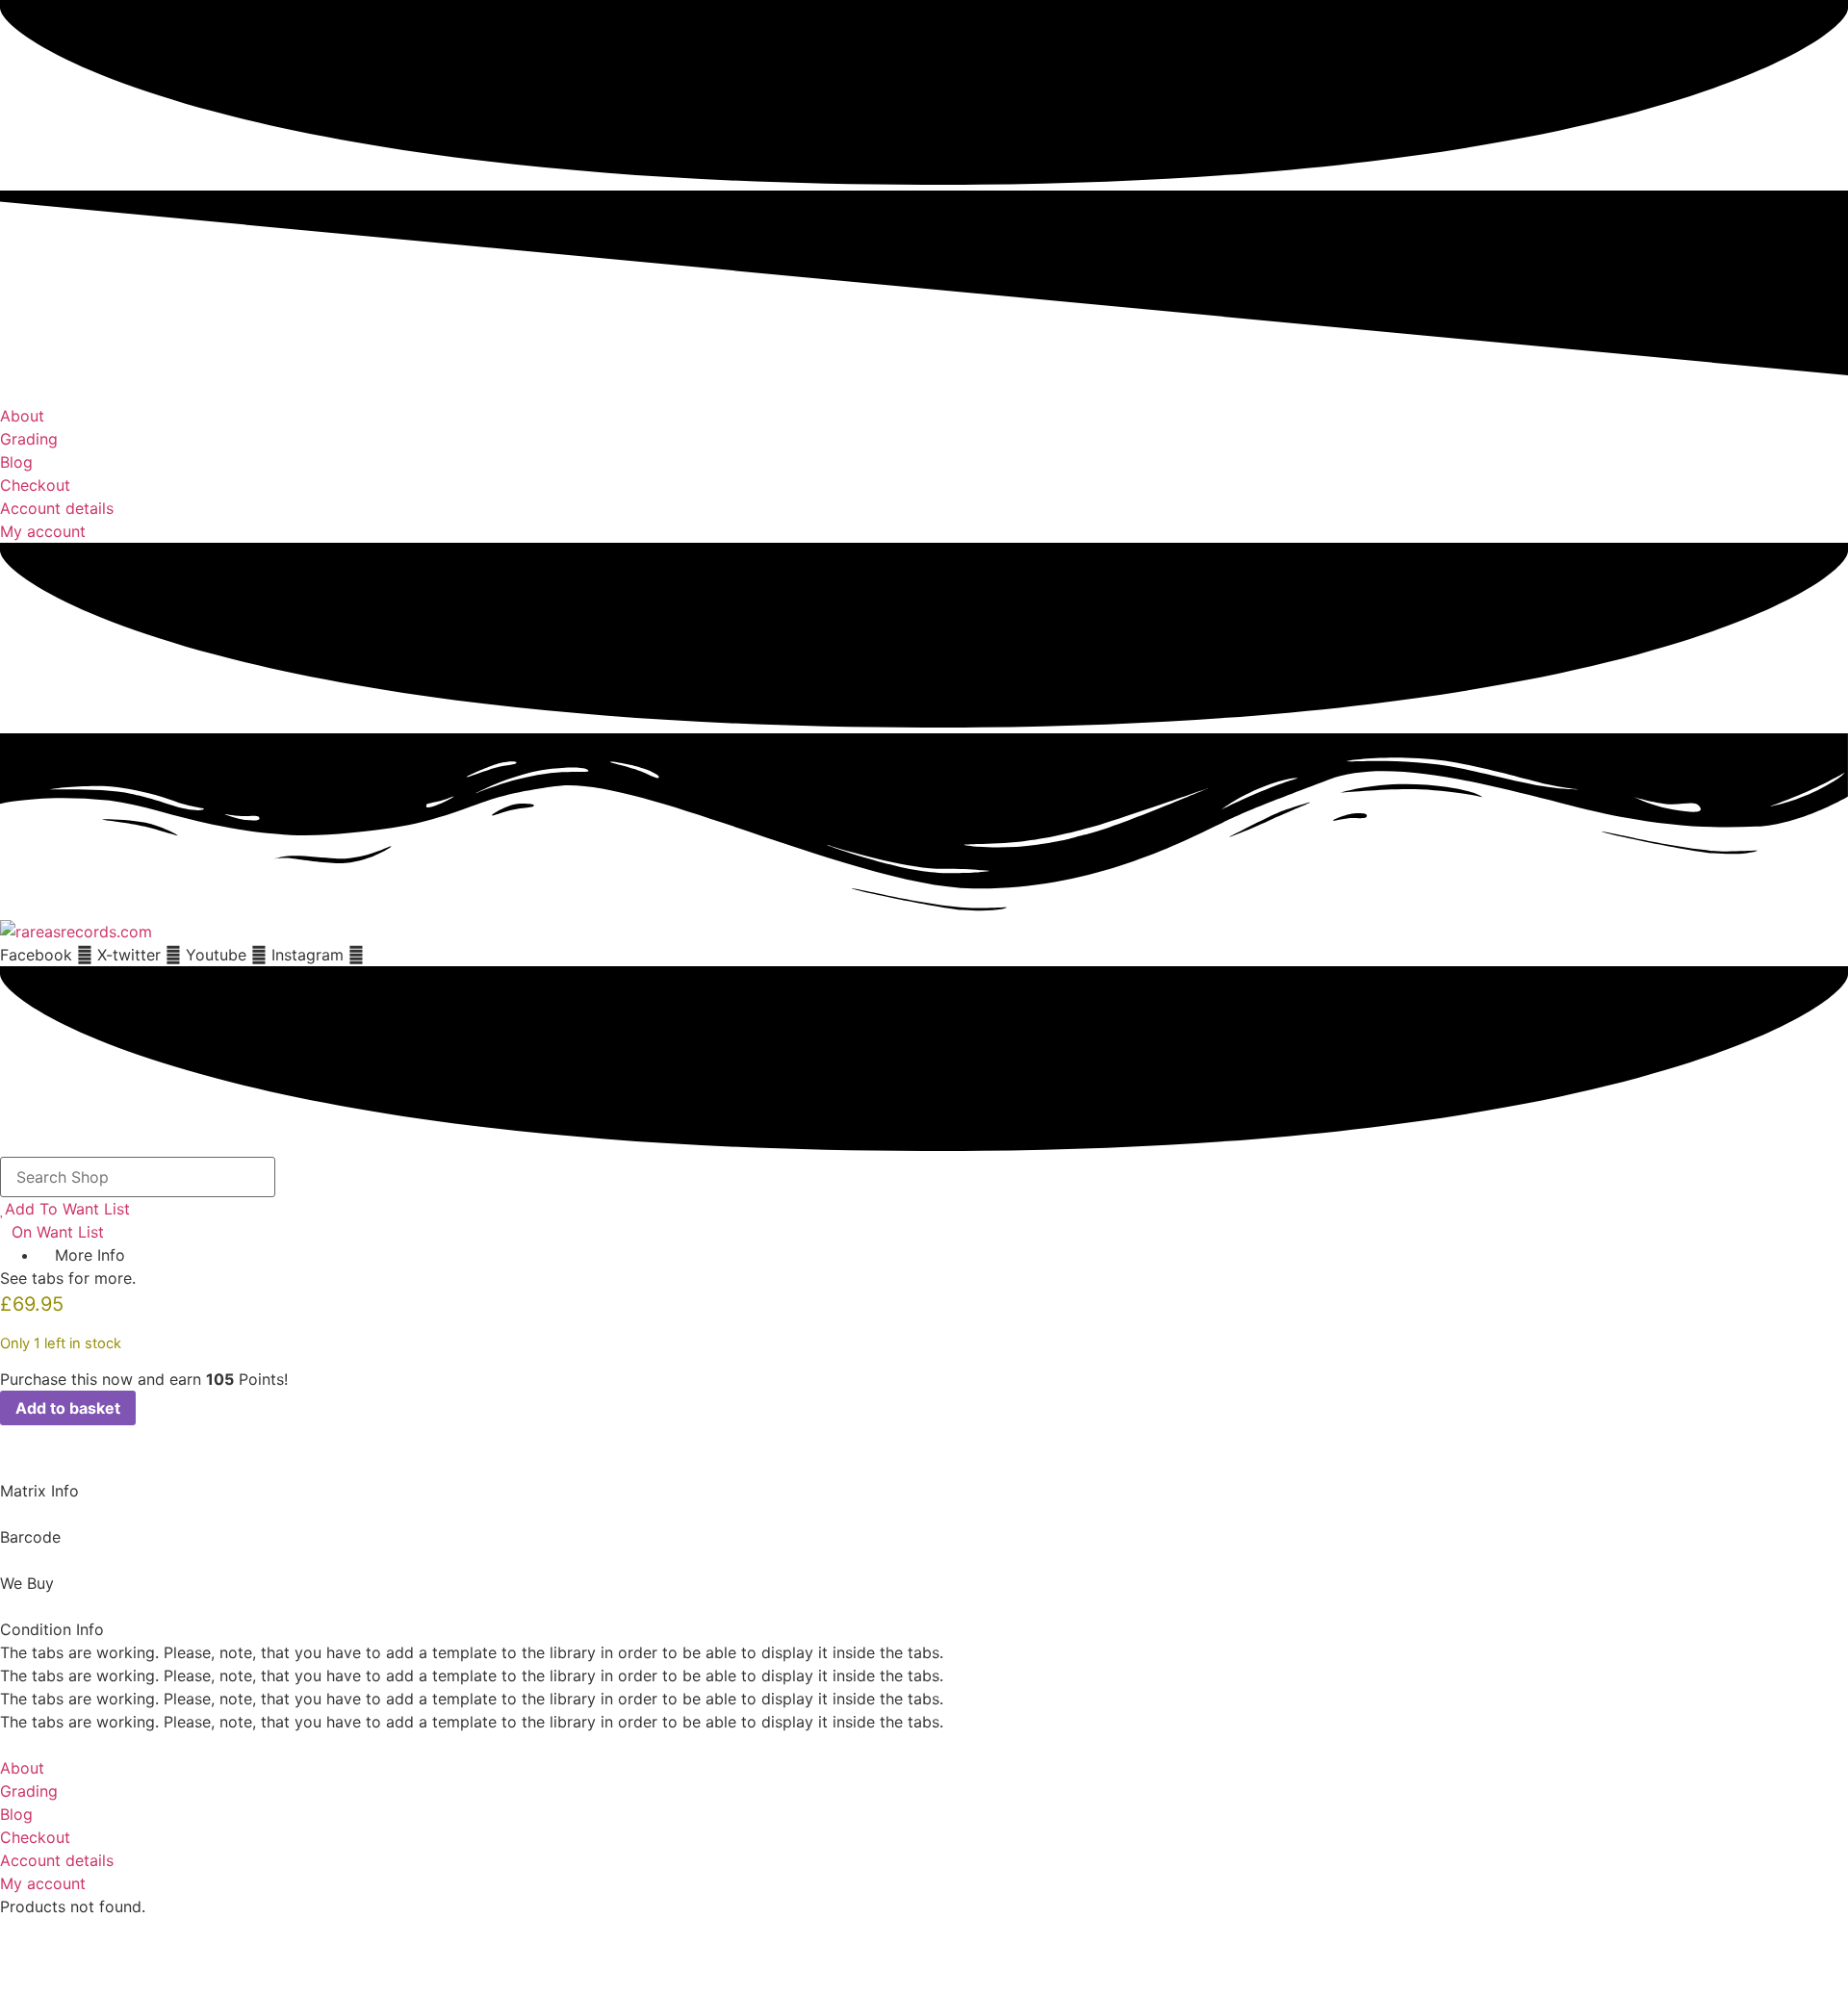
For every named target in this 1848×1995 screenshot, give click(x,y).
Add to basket (68, 1408)
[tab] (924, 1479)
